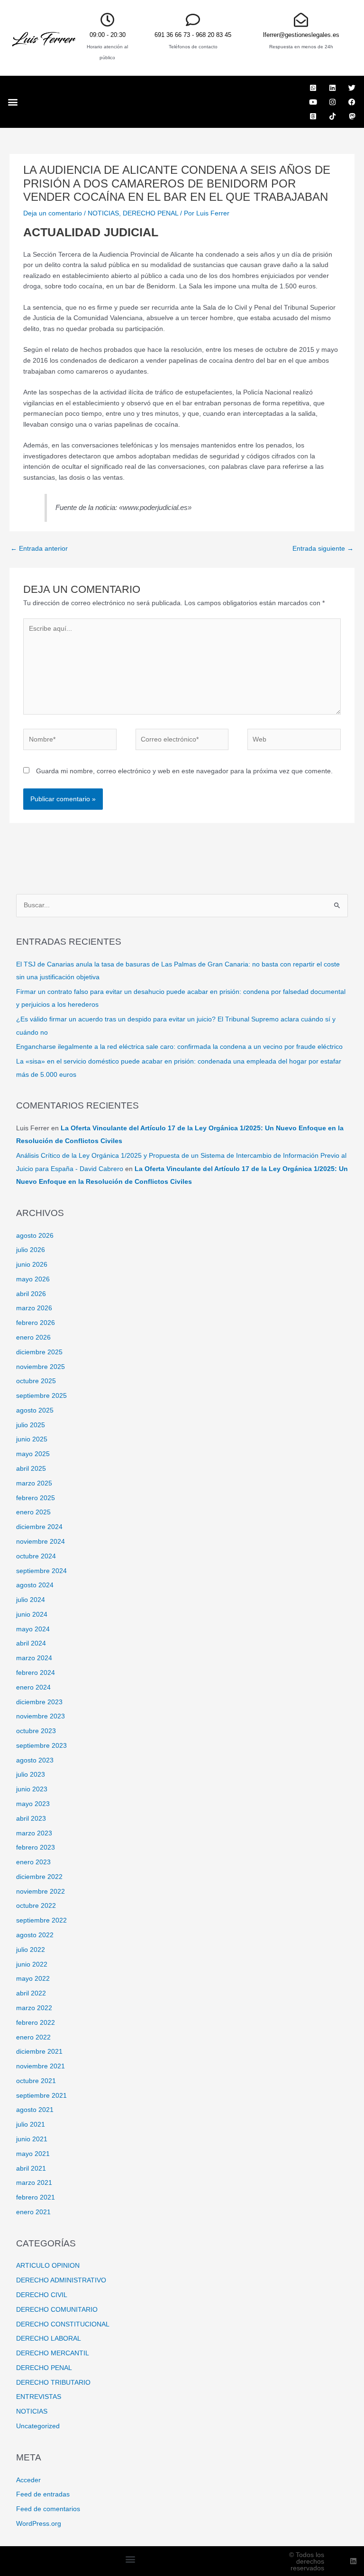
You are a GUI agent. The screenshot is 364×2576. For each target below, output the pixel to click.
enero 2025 (33, 1512)
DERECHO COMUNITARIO (57, 2310)
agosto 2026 (35, 1236)
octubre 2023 (36, 1731)
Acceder (28, 2480)
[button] (13, 102)
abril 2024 (31, 1643)
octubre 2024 (36, 1556)
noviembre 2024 (41, 1542)
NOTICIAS (103, 213)
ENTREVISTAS (39, 2397)
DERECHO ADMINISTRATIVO (61, 2280)
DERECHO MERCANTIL (53, 2353)
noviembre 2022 (41, 1892)
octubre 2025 (36, 1381)
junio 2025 (32, 1439)
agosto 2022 (35, 1935)
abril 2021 (31, 2169)
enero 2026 (33, 1337)
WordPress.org (39, 2524)
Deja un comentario (53, 213)
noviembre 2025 (41, 1367)
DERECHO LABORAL (49, 2339)
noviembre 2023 (41, 1716)
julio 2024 (31, 1600)
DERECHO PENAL (150, 213)
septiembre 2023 (41, 1746)
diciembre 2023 (39, 1702)
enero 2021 (33, 2212)
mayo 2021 (33, 2154)
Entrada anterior (39, 549)
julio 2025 (31, 1425)
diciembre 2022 (39, 1877)
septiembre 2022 (41, 1920)
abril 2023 (31, 1819)
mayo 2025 (33, 1454)
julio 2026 (31, 1250)
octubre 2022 (36, 1906)
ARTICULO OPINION (48, 2266)
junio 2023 (32, 1789)
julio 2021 (31, 2124)
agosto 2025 (35, 1410)
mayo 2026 (33, 1279)
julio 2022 (31, 1950)
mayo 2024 (33, 1629)
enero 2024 (33, 1687)
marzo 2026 (34, 1308)
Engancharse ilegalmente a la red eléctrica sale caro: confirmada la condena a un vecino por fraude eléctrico (179, 1047)
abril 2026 (31, 1294)
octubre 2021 (36, 2081)
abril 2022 (31, 1993)
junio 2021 (32, 2139)
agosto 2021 (35, 2110)
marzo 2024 (34, 1658)
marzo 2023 (34, 1833)
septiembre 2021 (41, 2096)
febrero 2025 (36, 1498)
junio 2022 (32, 1964)
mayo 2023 (33, 1804)
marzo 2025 (34, 1483)
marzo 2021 (34, 2183)
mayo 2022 (33, 1979)
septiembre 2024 (41, 1571)
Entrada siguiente (323, 549)
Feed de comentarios (48, 2509)
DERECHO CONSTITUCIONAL (63, 2324)
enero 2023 (33, 1862)
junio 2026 (32, 1265)
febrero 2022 (36, 2023)
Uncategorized (38, 2426)
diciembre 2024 (39, 1527)
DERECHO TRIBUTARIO (53, 2383)
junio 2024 (32, 1614)
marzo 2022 (34, 2008)
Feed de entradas (43, 2494)
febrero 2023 (36, 1847)
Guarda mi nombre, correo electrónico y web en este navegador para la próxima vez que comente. (184, 771)
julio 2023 (31, 1775)
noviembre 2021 (41, 2066)
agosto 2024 (35, 1585)
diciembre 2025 (39, 1352)
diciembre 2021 (39, 2052)
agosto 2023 (35, 1760)
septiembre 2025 (41, 1396)
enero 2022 (33, 2037)
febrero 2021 (36, 2197)
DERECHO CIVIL (42, 2295)
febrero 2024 (36, 1673)
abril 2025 (31, 1469)
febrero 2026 (36, 1323)
